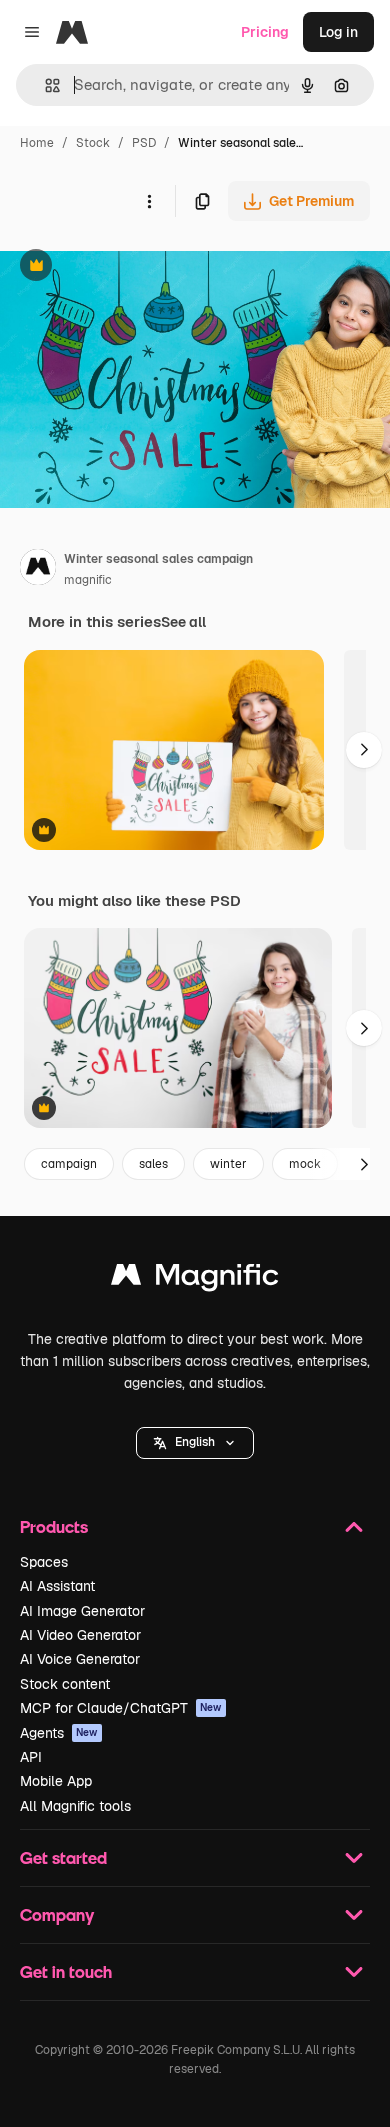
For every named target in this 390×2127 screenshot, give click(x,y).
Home (37, 143)
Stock (93, 143)
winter (228, 1164)
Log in (338, 32)
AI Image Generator (82, 1611)
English (195, 1442)
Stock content (65, 1684)
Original (128, 267)
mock (305, 1164)
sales (153, 1164)
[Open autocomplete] (44, 85)
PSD (144, 143)
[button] (195, 1443)
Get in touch (66, 1971)
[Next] (364, 750)
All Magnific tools (75, 1806)
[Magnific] (195, 1279)
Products (54, 1526)
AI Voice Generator (80, 1659)
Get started (63, 1857)
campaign (69, 1164)
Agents (59, 1733)
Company (57, 1914)
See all (183, 622)
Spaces (44, 1562)
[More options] (149, 201)
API (31, 1757)
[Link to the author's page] (38, 570)
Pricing (265, 32)
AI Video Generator (80, 1635)
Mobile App (56, 1781)
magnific (88, 580)
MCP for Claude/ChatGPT (121, 1708)
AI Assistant (57, 1586)
